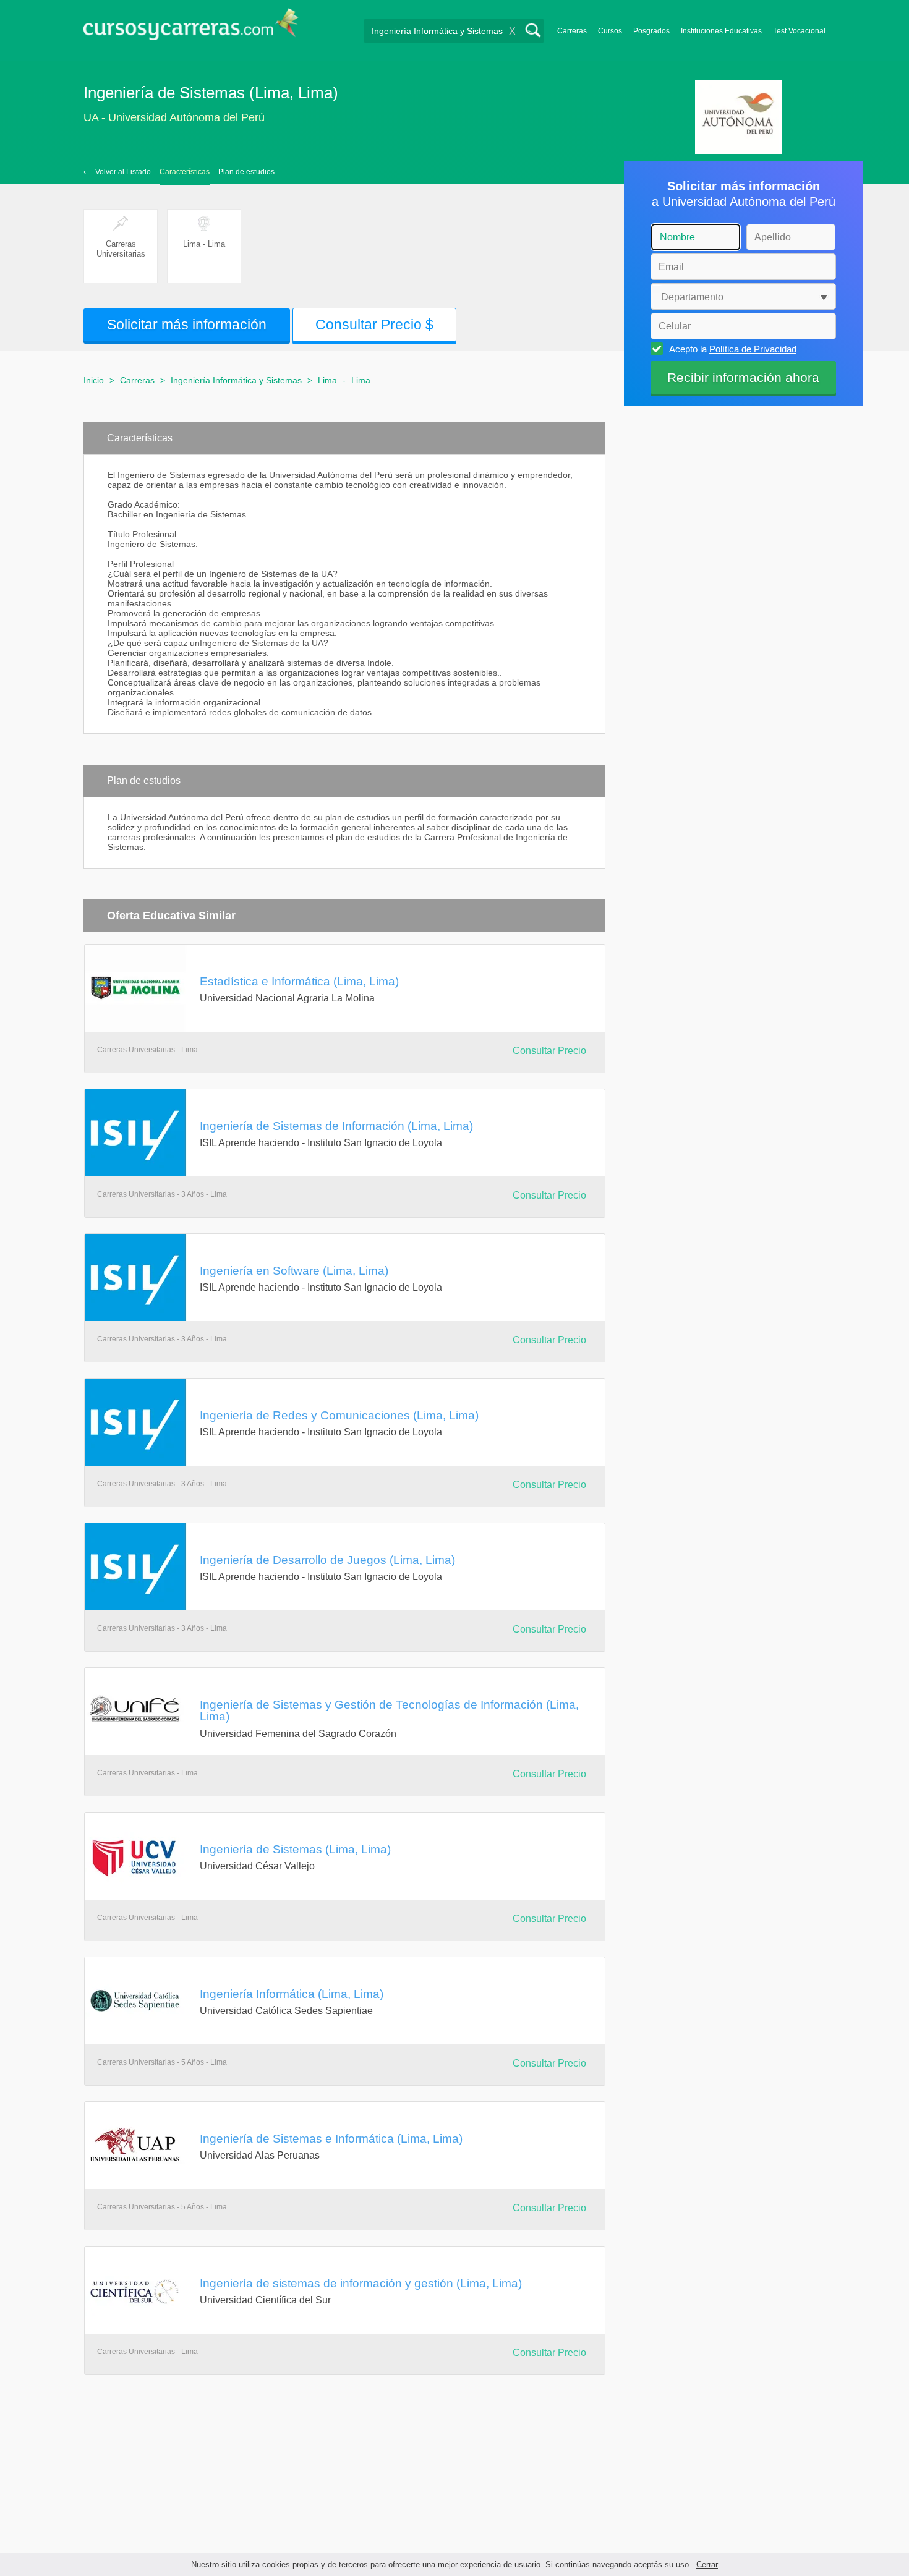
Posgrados (651, 31)
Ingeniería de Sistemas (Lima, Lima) (295, 1849)
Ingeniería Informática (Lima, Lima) (292, 1994)
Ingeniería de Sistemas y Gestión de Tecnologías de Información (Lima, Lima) (389, 1710)
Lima (327, 380)
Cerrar (707, 2565)
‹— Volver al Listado (117, 172)
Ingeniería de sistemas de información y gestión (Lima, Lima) (361, 2283)
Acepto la (733, 349)
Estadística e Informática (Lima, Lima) (299, 981)
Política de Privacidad (753, 349)
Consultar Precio (549, 1051)
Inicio (94, 380)
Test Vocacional (799, 31)
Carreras (572, 31)
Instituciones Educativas (721, 31)
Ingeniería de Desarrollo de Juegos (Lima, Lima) (327, 1560)
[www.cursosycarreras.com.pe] (191, 28)
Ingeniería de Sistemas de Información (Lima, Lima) (336, 1126)
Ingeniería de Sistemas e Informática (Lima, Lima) (331, 2138)
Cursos (610, 31)
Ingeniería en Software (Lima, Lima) (294, 1270)
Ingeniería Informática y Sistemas (236, 380)
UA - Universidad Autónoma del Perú (174, 117)
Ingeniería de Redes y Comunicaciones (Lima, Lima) (339, 1415)
